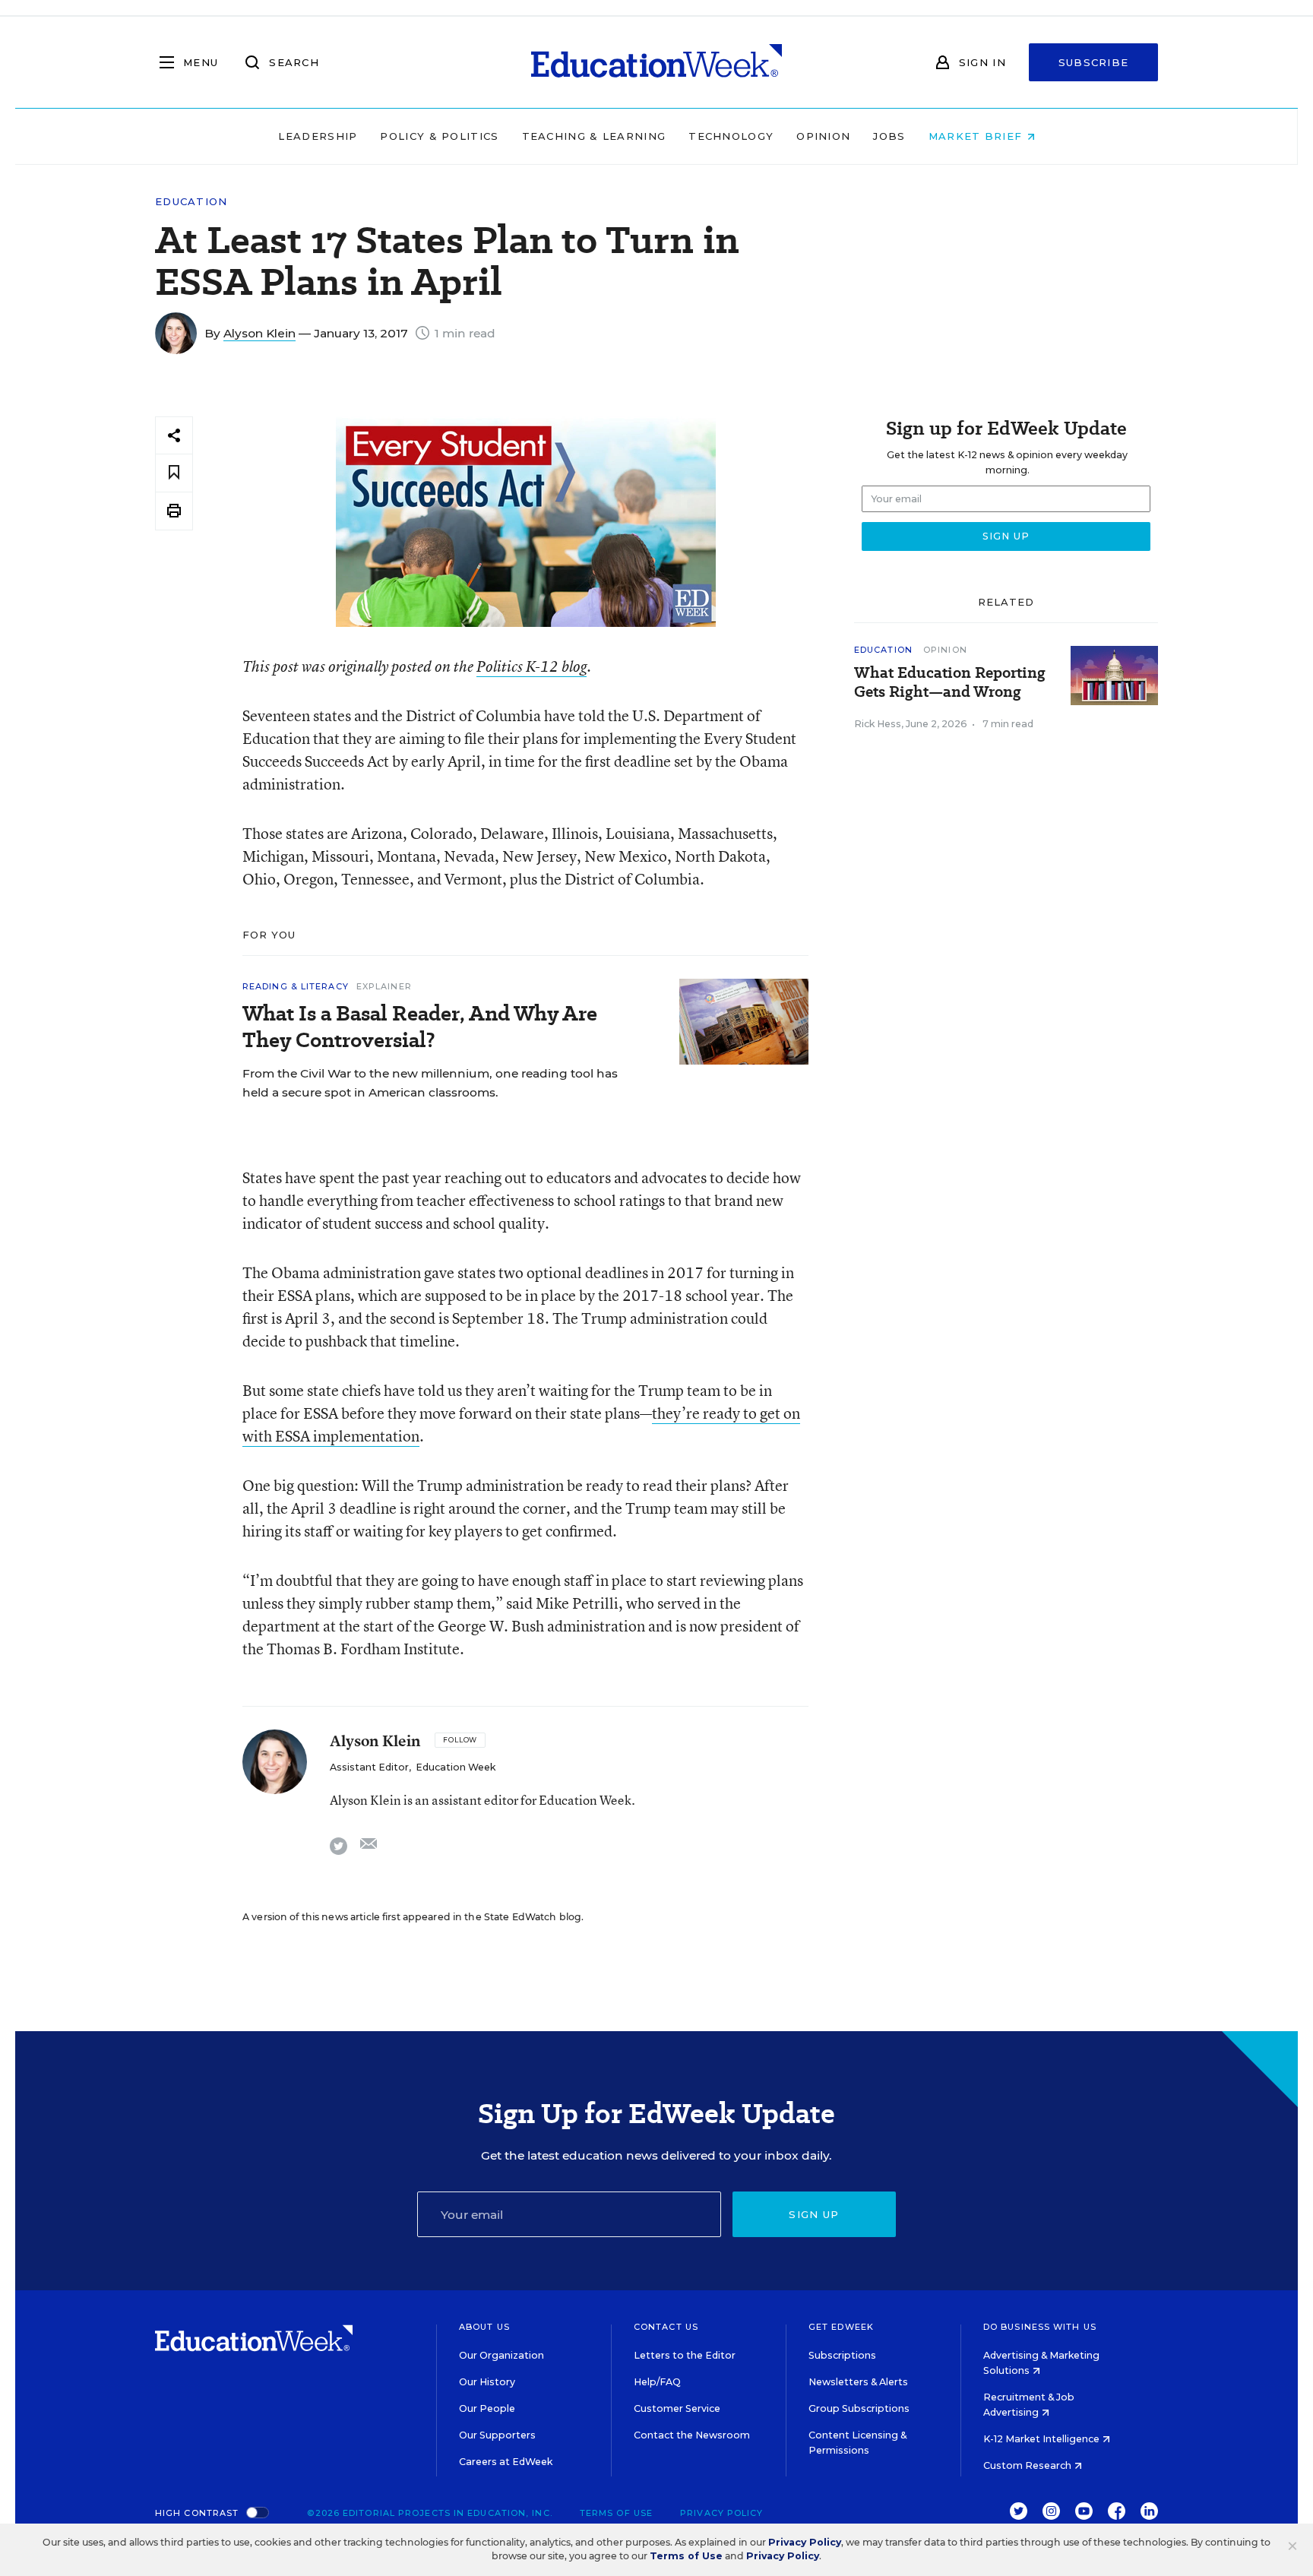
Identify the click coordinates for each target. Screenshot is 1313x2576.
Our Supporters (497, 2435)
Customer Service (677, 2408)
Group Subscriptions (859, 2408)
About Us (484, 2327)
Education (191, 202)
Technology (731, 136)
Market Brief (978, 136)
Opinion (823, 136)
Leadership (318, 136)
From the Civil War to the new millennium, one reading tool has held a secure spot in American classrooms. (430, 1083)
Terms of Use (616, 2513)
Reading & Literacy (296, 986)
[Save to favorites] (174, 473)
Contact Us (666, 2327)
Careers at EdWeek (506, 2462)
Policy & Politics (439, 136)
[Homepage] (656, 62)
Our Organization (501, 2355)
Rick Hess (878, 724)
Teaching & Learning (594, 136)
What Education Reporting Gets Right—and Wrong (950, 682)
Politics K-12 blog (532, 666)
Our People (487, 2408)
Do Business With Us (1040, 2327)
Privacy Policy (721, 2513)
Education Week (456, 1767)
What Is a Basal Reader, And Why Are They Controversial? (420, 1027)
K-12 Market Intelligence (1042, 2439)
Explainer (384, 986)
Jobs (889, 136)
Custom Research (1028, 2465)
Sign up (814, 2214)
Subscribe (1094, 62)
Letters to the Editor (685, 2355)
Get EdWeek (841, 2327)
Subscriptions (842, 2355)
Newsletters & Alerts (858, 2382)
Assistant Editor (369, 1767)
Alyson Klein (259, 333)
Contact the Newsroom (692, 2435)
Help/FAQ (657, 2382)
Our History (487, 2382)
